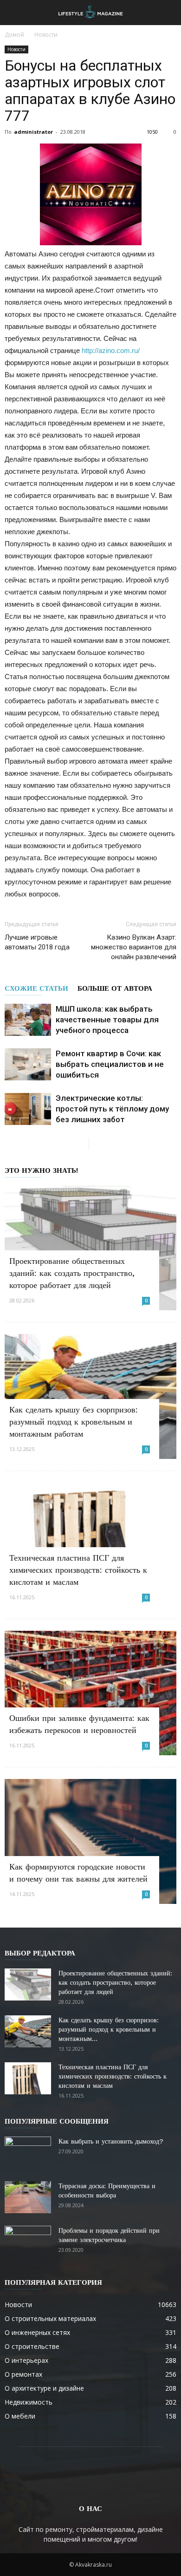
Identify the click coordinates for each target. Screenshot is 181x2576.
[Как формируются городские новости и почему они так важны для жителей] (90, 1841)
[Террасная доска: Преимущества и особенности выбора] (28, 2197)
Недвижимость (29, 2402)
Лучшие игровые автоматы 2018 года (37, 942)
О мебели (20, 2416)
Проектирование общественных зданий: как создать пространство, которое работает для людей (72, 1273)
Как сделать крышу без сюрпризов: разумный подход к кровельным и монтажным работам (74, 1422)
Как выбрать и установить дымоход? (111, 2141)
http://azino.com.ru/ (111, 350)
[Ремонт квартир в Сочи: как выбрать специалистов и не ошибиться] (28, 1064)
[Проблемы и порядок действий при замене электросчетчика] (28, 2242)
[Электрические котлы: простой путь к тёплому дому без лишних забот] (28, 1109)
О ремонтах (23, 2374)
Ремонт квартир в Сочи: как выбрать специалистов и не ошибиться (110, 1064)
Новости (46, 35)
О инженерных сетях (37, 2332)
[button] (168, 13)
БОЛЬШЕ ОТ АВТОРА (115, 988)
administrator (33, 132)
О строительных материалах (50, 2318)
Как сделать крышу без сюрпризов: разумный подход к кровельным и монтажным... (109, 2029)
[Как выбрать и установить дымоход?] (28, 2153)
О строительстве (32, 2346)
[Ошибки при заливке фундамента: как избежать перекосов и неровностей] (90, 1693)
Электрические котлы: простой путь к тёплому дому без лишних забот (112, 1109)
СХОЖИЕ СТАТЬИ (36, 988)
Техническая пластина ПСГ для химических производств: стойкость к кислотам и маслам (78, 1570)
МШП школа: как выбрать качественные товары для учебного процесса (107, 1020)
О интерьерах (26, 2360)
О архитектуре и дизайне (44, 2388)
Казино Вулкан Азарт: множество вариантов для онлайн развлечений (134, 947)
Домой (14, 35)
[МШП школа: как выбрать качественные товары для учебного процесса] (28, 1020)
